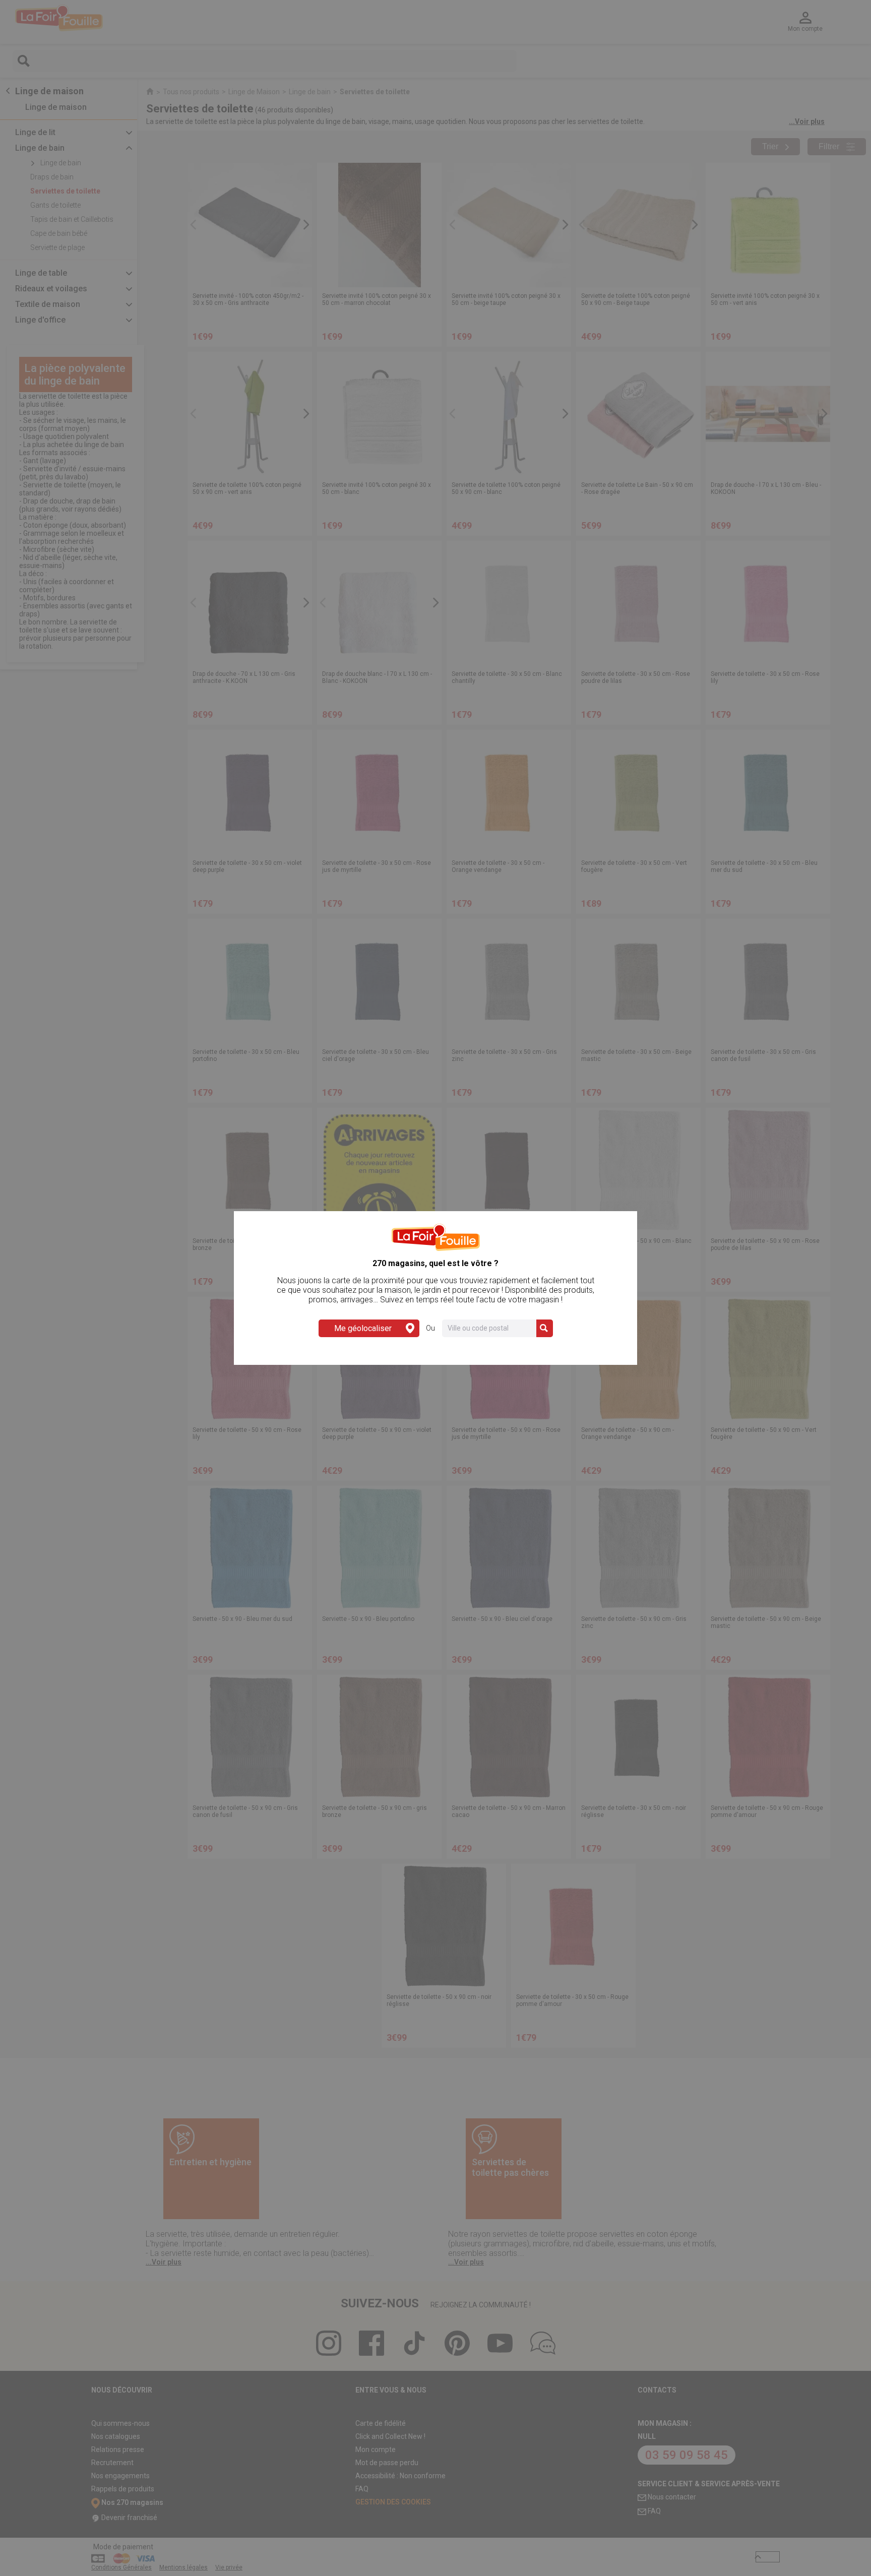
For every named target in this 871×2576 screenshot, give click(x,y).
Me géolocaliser (363, 1328)
